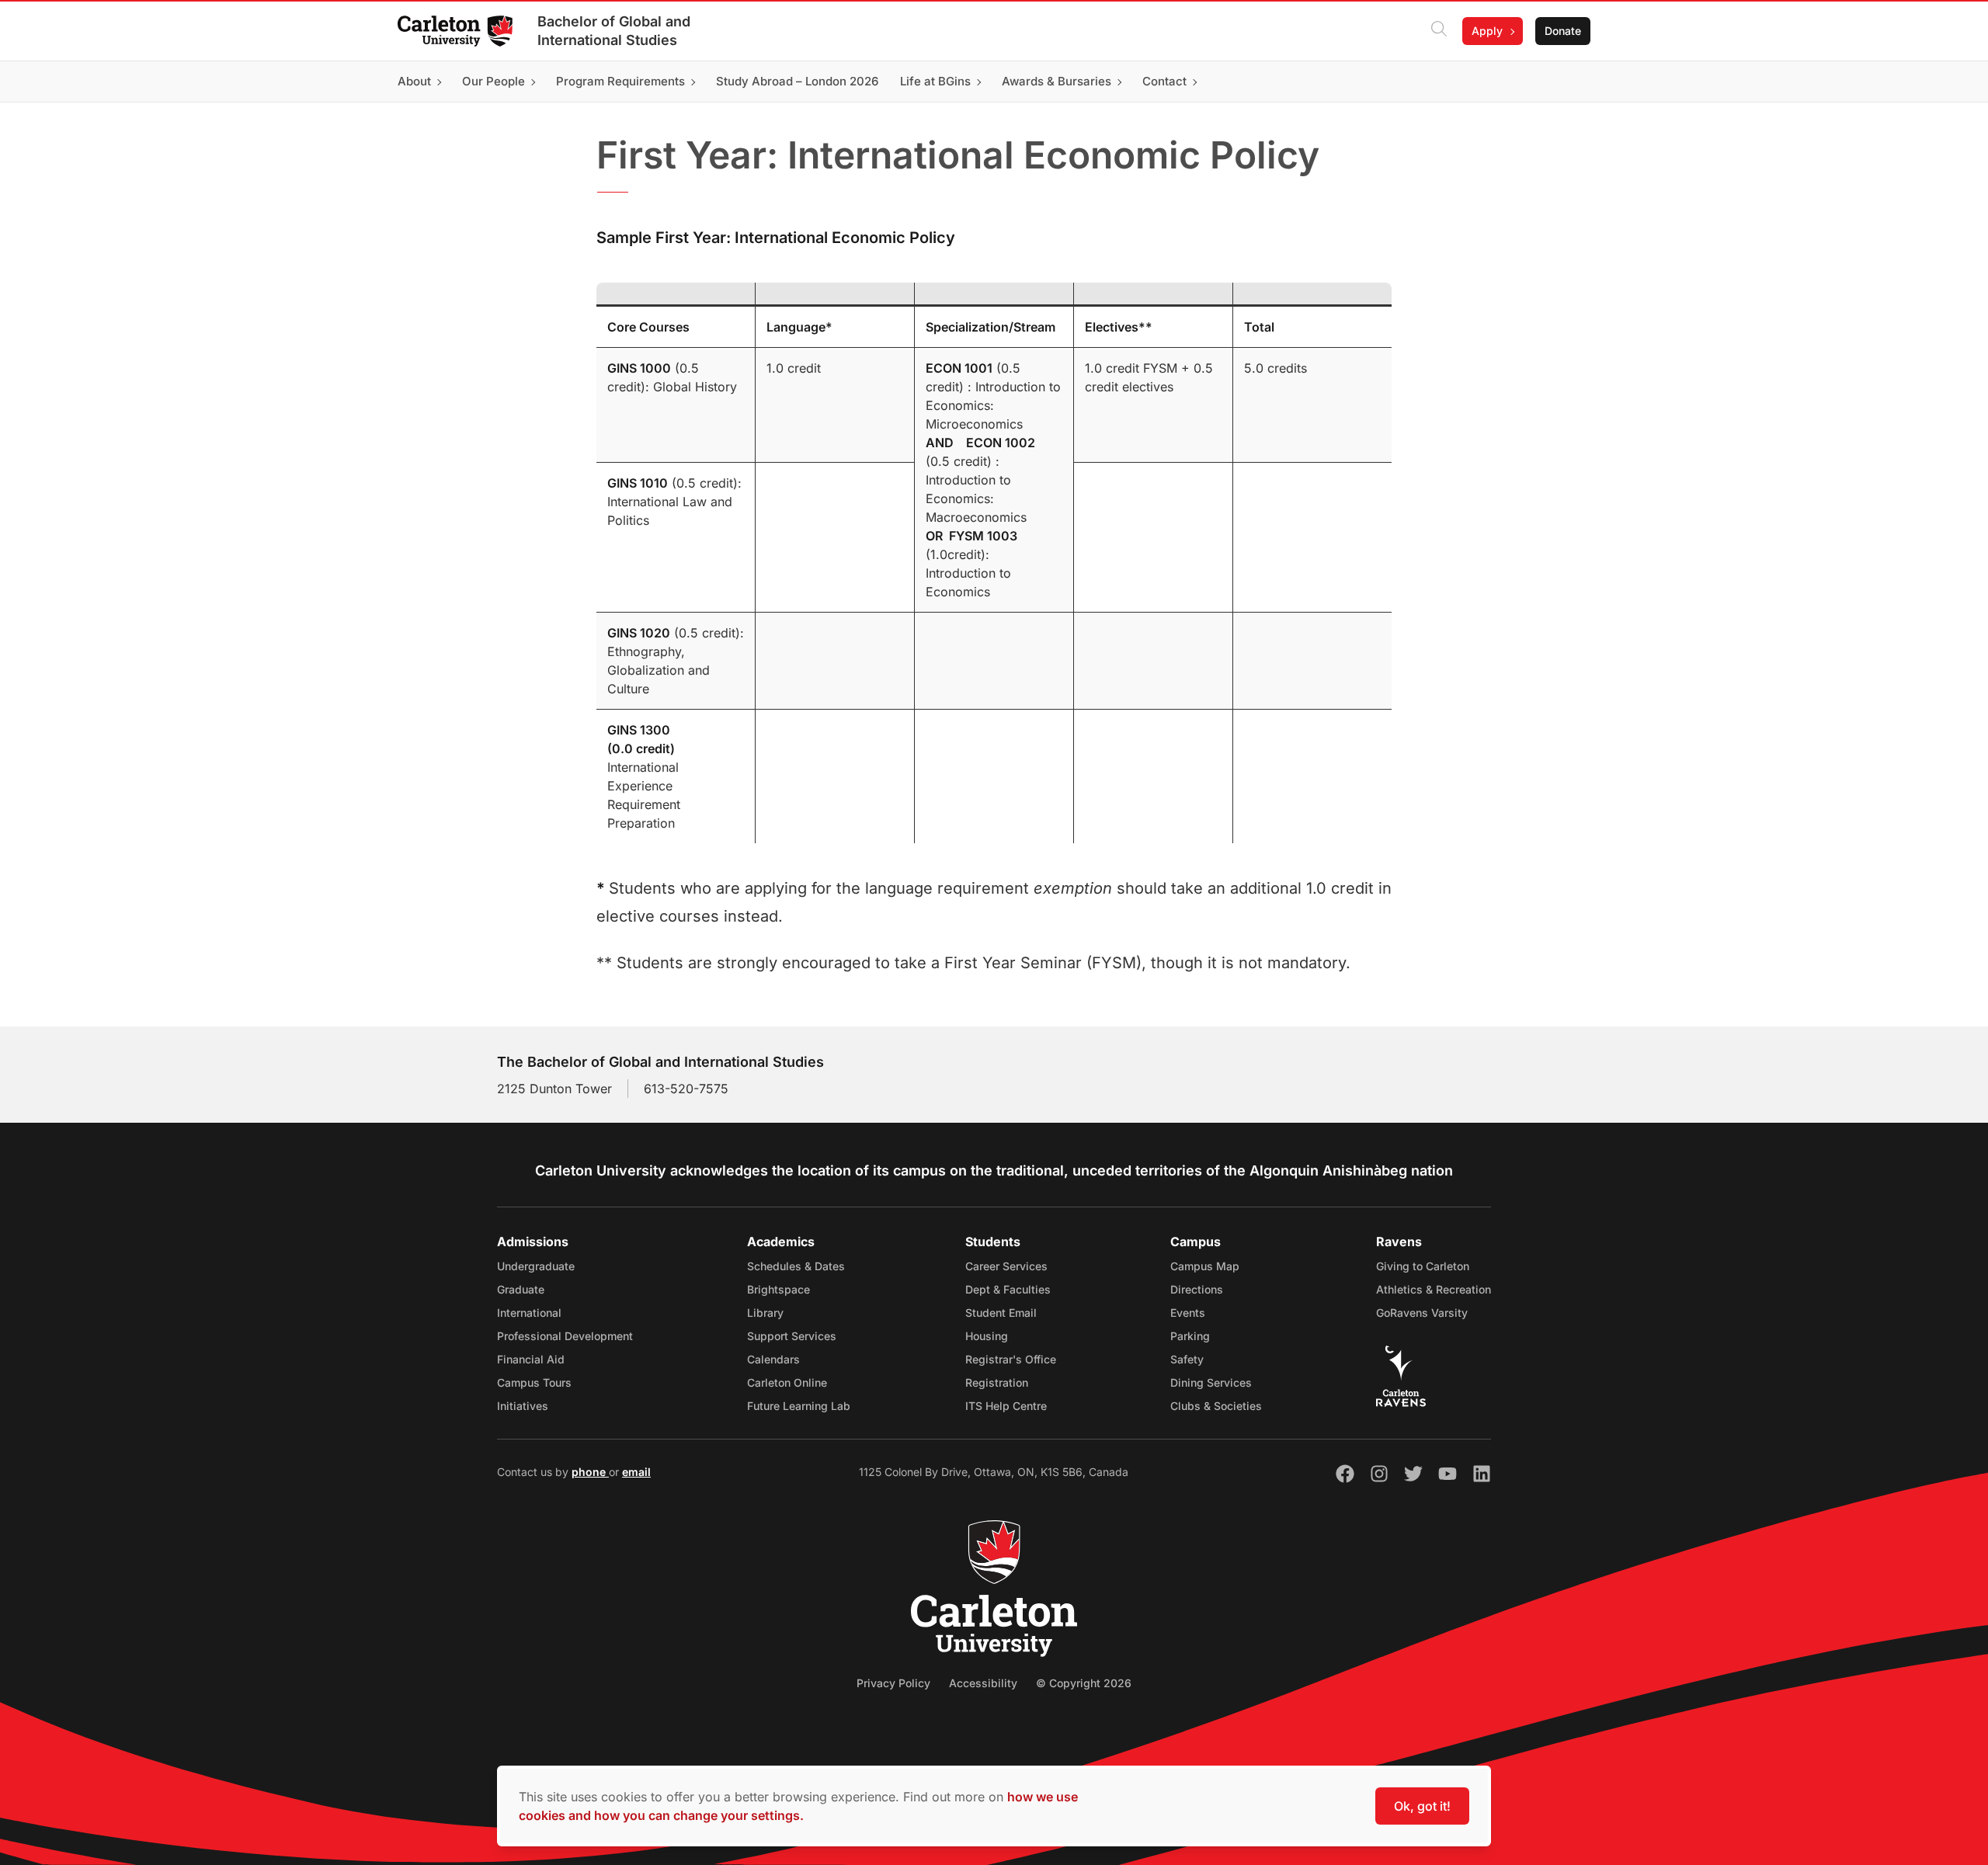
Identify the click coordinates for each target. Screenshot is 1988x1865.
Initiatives (523, 1406)
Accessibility (983, 1683)
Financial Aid (531, 1359)
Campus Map (1205, 1266)
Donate (1563, 31)
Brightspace (779, 1289)
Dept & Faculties (1008, 1289)
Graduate (521, 1289)
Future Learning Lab (799, 1406)
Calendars (773, 1359)
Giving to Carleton (1423, 1266)
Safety (1187, 1359)
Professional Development (565, 1336)
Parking (1190, 1336)
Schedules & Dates (796, 1266)
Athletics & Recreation (1434, 1289)
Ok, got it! (1422, 1806)
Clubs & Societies (1216, 1406)
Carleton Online (787, 1382)
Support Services (792, 1336)
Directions (1197, 1289)
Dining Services (1211, 1382)
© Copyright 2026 (1084, 1683)
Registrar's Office (1011, 1359)
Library (765, 1313)
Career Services (1006, 1266)
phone (590, 1472)
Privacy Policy (893, 1683)
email (636, 1472)
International (529, 1313)
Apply (1487, 31)
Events (1188, 1313)
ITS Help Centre (1006, 1406)
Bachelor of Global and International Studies (614, 31)
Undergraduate (536, 1266)
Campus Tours (534, 1382)
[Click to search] (1439, 31)
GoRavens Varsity (1422, 1313)
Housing (987, 1336)
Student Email (1001, 1313)
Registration (997, 1382)
